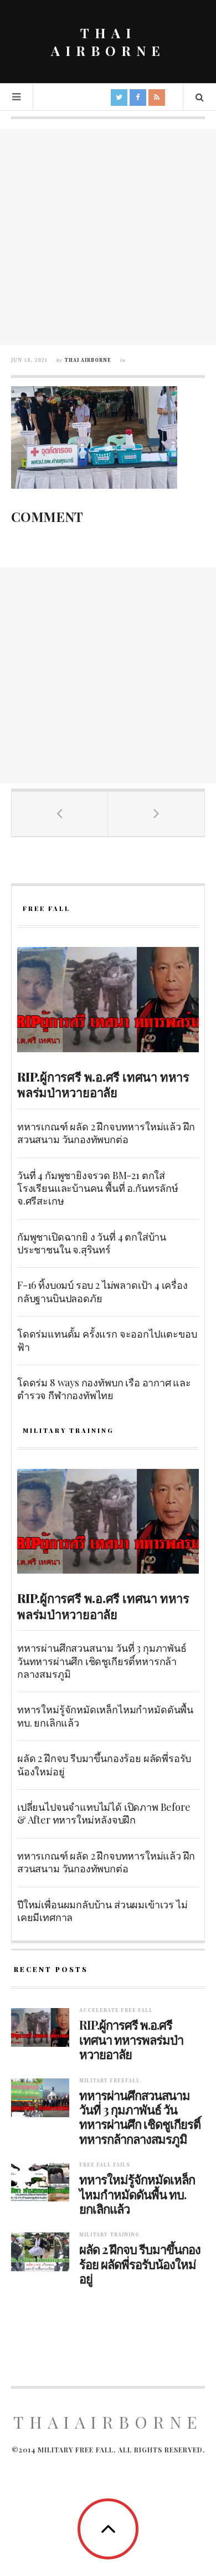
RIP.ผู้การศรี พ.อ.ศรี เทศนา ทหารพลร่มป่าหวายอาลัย (103, 1085)
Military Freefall (110, 2081)
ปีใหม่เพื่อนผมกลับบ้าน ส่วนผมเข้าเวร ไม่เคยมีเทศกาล (102, 1911)
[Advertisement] (108, 237)
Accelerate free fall (116, 2011)
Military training (109, 2235)
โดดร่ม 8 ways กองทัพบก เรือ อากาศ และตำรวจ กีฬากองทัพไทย (104, 1389)
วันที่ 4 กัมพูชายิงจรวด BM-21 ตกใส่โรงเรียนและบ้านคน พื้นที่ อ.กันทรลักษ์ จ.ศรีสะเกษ (98, 1188)
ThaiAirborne (108, 2422)
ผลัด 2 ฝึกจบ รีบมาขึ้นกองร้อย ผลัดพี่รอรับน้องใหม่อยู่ (104, 1765)
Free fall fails (105, 2165)
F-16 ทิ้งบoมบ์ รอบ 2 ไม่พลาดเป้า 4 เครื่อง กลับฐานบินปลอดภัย (102, 1291)
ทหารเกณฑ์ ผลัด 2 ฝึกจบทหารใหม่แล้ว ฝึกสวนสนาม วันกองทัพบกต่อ (106, 1133)
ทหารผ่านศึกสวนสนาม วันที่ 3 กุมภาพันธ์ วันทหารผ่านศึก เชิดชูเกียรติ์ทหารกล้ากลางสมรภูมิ (102, 1661)
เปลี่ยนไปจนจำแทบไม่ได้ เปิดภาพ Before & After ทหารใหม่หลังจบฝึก (104, 1813)
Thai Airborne (88, 360)
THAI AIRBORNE (108, 42)
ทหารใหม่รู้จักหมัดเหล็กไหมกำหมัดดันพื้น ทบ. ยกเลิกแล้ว (105, 1716)
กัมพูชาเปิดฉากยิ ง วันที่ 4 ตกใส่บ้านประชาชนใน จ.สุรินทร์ (92, 1243)
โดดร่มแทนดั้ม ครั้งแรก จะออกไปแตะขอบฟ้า (107, 1340)
